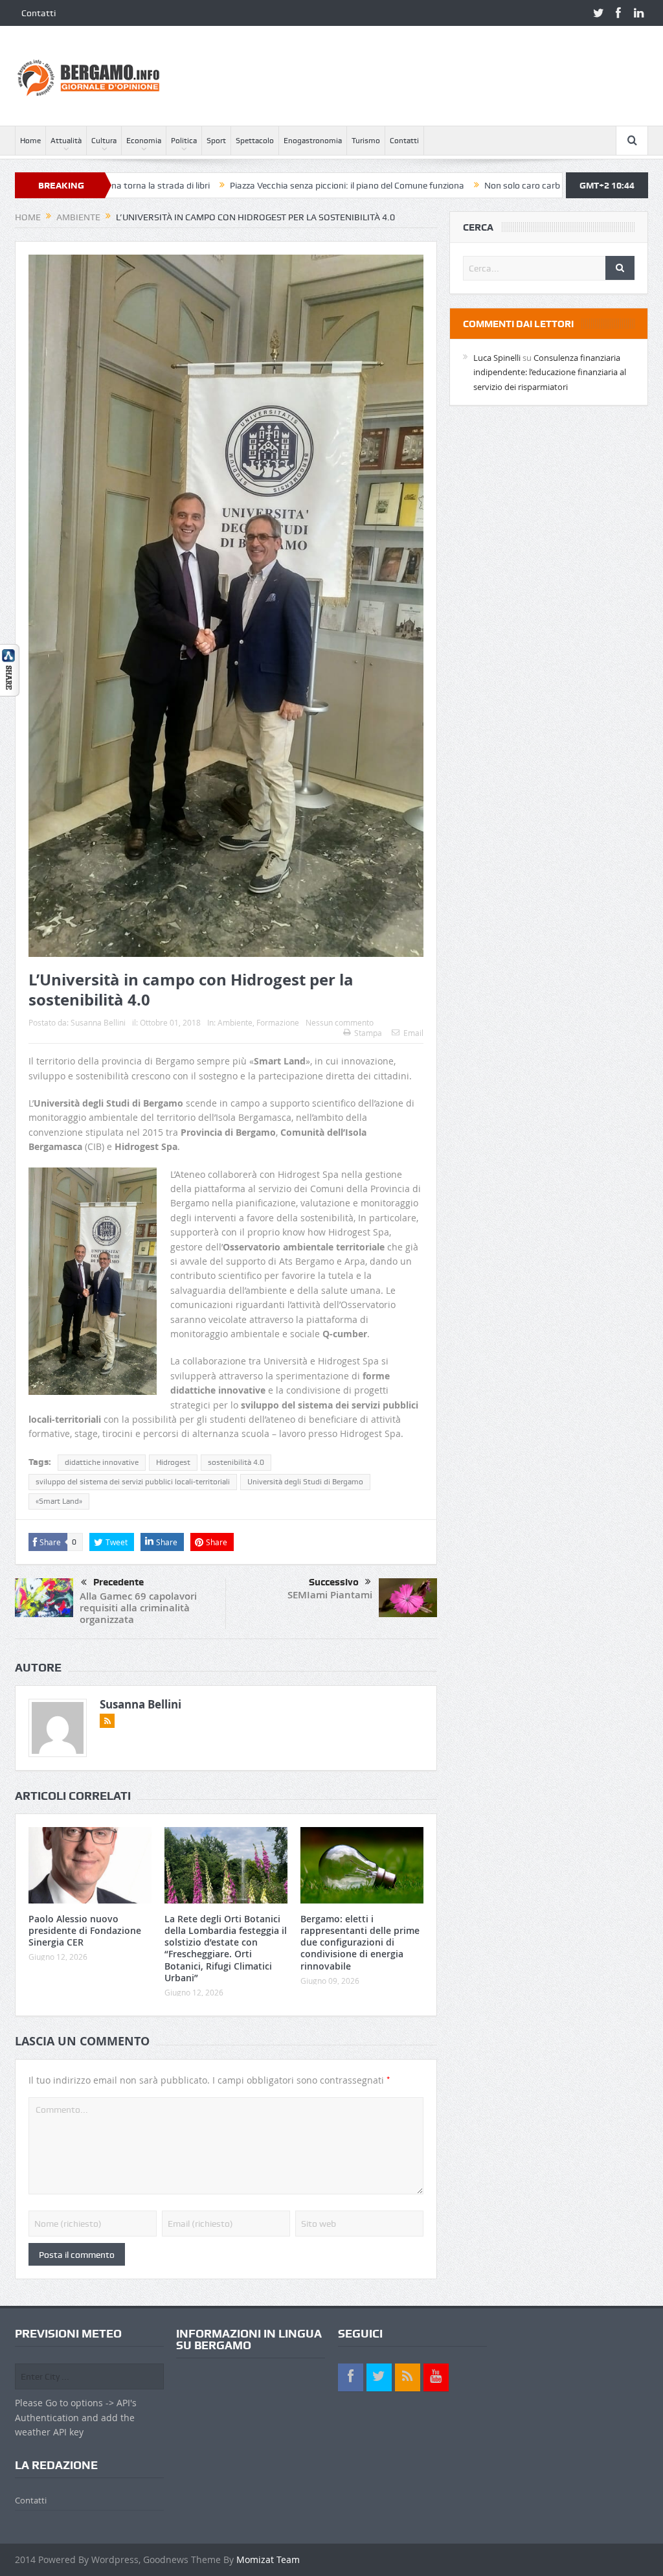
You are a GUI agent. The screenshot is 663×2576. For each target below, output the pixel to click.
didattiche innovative (102, 1462)
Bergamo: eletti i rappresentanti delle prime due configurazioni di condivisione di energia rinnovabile (360, 1942)
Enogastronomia (313, 141)
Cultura (104, 141)
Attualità (66, 141)
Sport (216, 141)
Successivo (334, 1582)
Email (413, 1033)
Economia (144, 141)
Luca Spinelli (497, 358)
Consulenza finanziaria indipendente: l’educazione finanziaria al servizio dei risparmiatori (550, 372)
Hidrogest (173, 1462)
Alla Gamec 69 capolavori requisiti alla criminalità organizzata (138, 1608)
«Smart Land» (59, 1501)
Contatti (39, 13)
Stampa (368, 1033)
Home (30, 141)
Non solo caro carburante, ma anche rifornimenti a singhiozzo (518, 185)
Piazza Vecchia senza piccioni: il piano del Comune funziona (257, 185)
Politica (184, 141)
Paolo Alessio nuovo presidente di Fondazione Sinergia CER (85, 1930)
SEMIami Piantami (330, 1595)
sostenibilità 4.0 (236, 1462)
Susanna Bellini (98, 1022)
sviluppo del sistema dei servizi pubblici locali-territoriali (133, 1482)
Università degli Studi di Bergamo (305, 1482)
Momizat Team (268, 2559)
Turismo (366, 141)
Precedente (118, 1582)
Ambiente (235, 1022)
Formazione (278, 1022)
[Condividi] (10, 669)
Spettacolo (255, 141)
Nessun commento (340, 1022)
